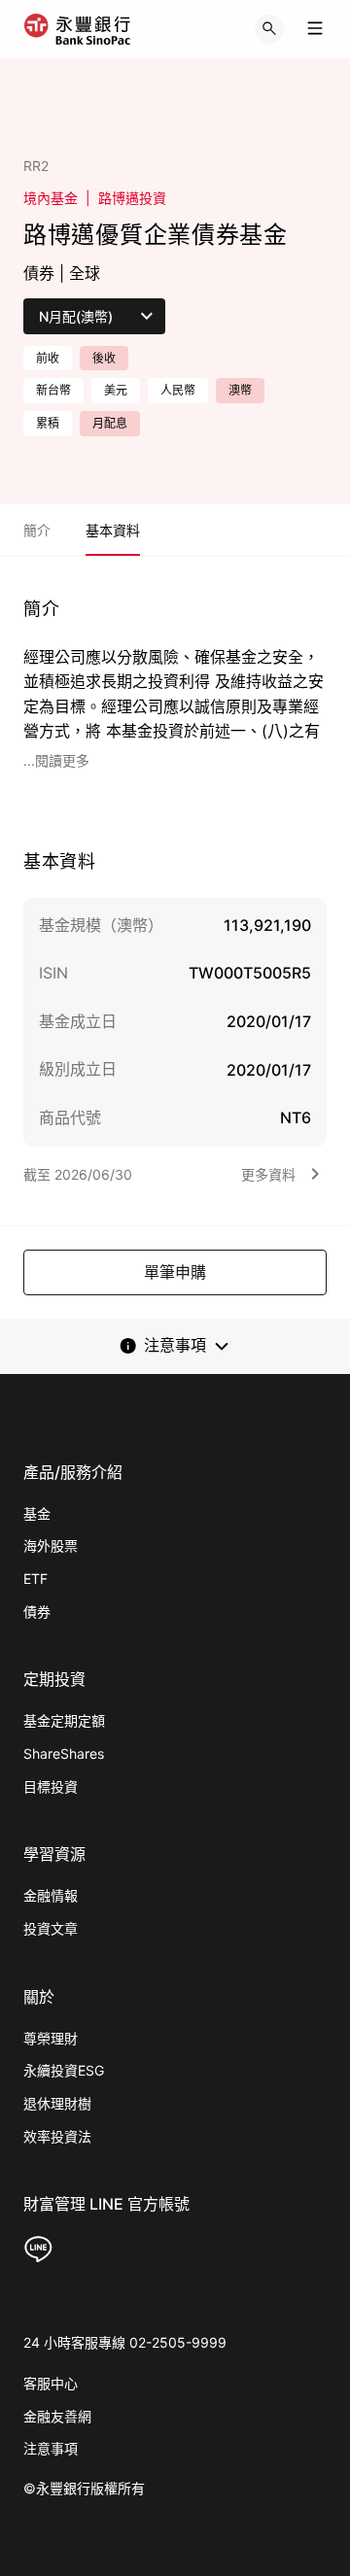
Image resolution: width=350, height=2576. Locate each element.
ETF (35, 1579)
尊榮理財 (51, 2038)
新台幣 (53, 390)
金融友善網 (57, 2416)
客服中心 (51, 2383)
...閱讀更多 (56, 760)
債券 (37, 1612)
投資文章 (51, 1928)
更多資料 (268, 1174)
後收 (104, 358)
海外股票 (51, 1546)
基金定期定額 (64, 1720)
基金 (37, 1513)
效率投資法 (57, 2136)
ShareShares (64, 1753)
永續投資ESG (64, 2070)
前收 (48, 358)
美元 (116, 390)
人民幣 (178, 390)
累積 (48, 423)
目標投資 (51, 1786)
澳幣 (240, 390)
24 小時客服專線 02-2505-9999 (125, 2342)
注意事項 (51, 2448)
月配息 (110, 423)
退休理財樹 (57, 2103)
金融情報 (51, 1895)
